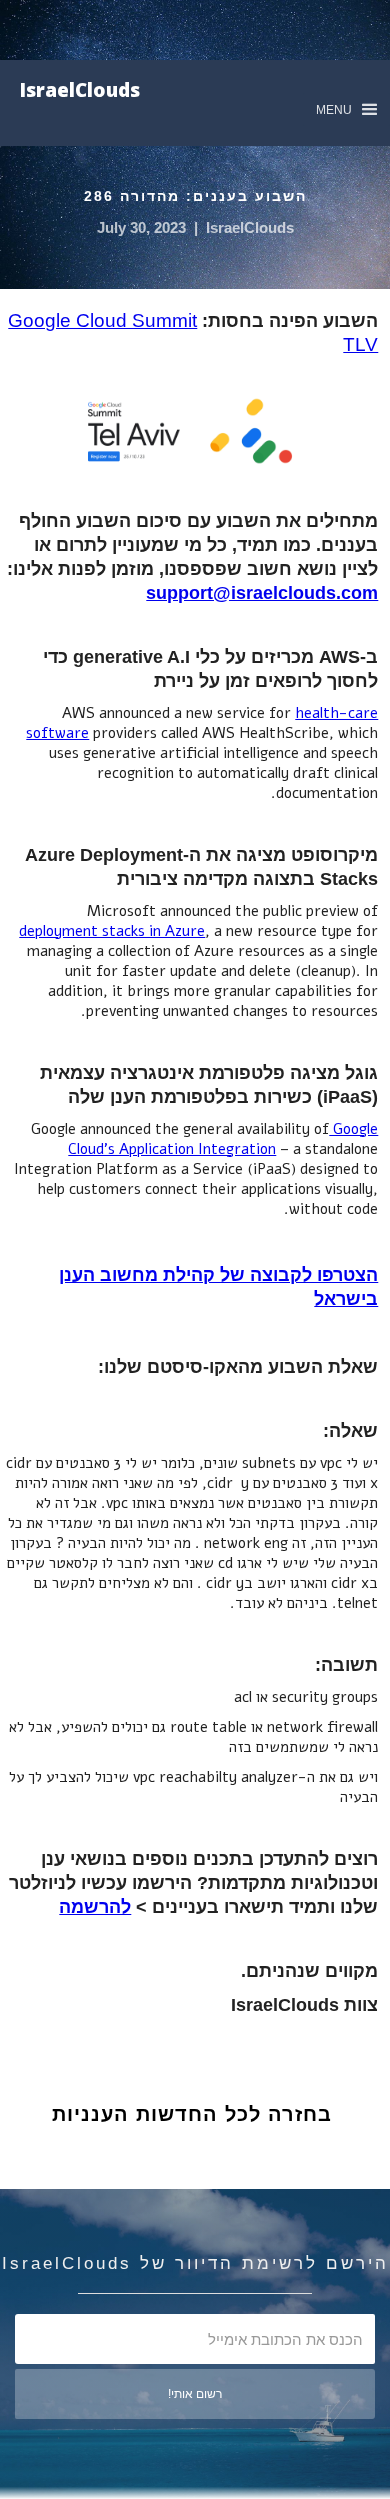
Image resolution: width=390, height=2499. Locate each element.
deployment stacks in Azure (112, 931)
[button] (346, 109)
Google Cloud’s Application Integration (223, 1139)
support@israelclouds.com (262, 593)
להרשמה (95, 1907)
